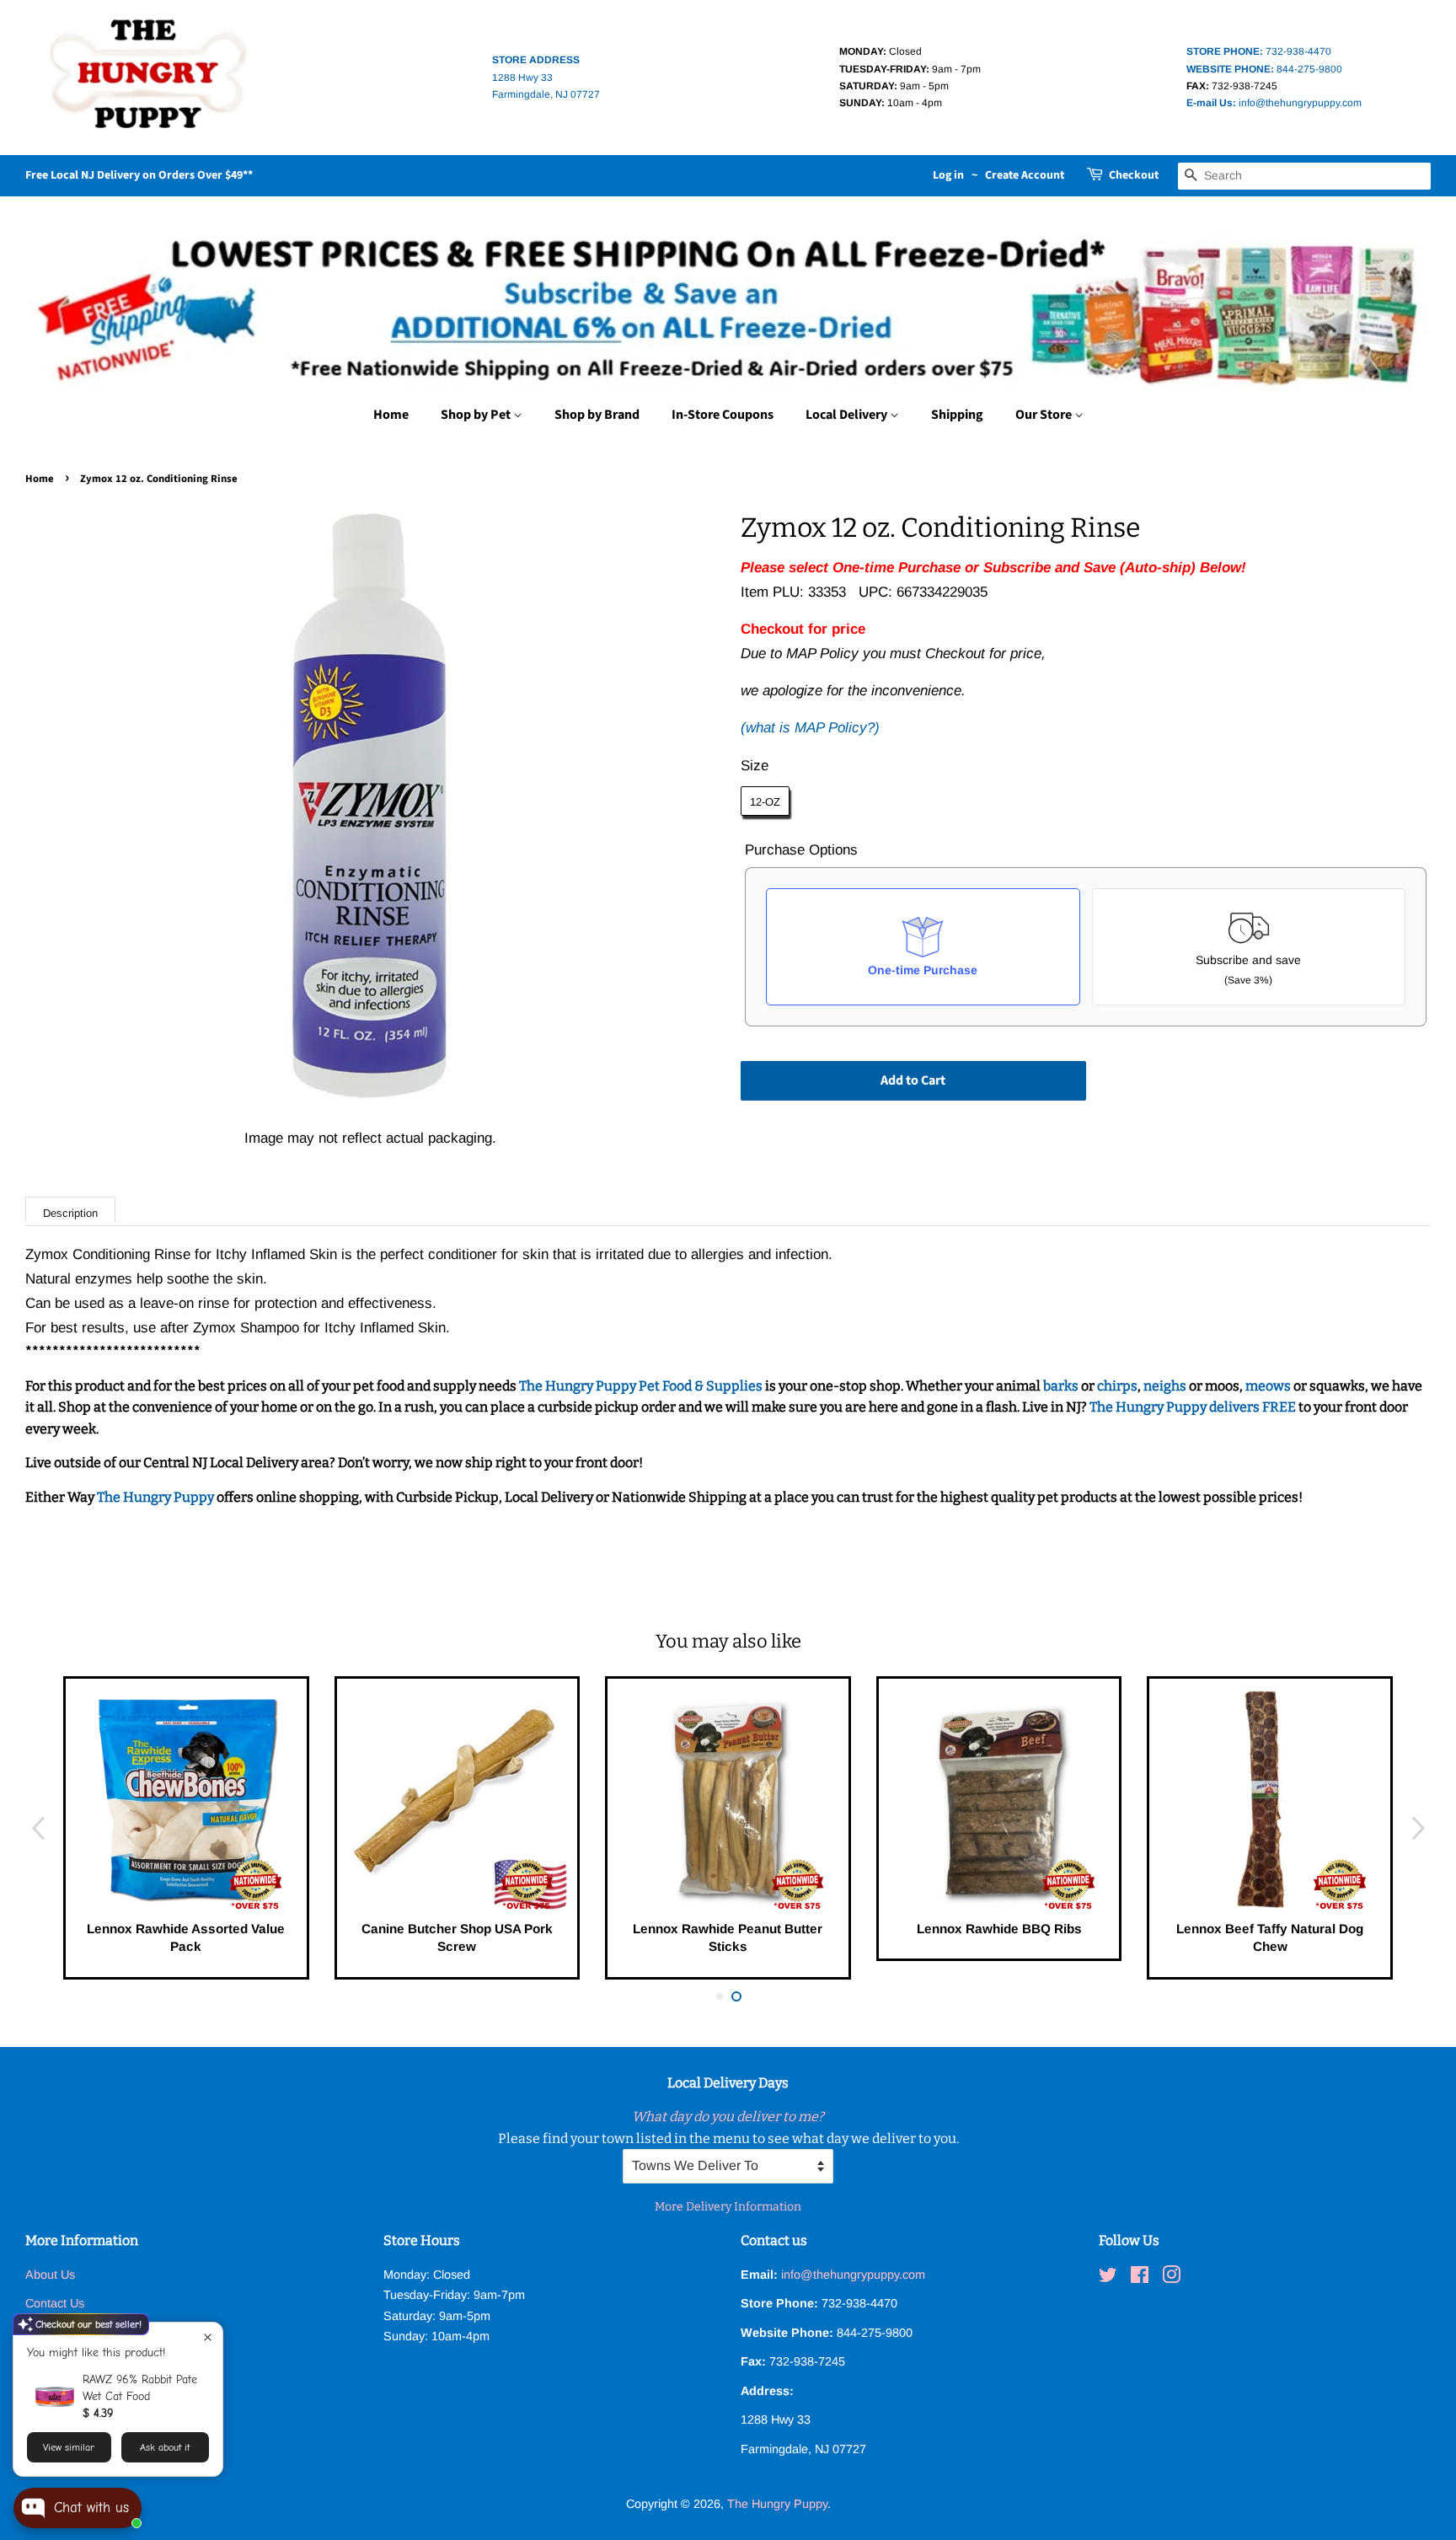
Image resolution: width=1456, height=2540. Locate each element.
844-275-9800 (1264, 69)
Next (1418, 1827)
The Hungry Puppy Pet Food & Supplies (641, 1386)
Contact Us (55, 2303)
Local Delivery (848, 415)
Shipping (957, 415)
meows (1268, 1386)
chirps (1117, 1386)
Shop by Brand (597, 415)
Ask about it (165, 2447)
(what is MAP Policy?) (810, 728)
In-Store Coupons (723, 415)
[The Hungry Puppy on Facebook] (1140, 2278)
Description (70, 1213)
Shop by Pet (477, 415)
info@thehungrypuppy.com (1274, 103)
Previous (38, 1827)
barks (1062, 1386)
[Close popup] (208, 2337)
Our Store (1045, 415)
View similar (69, 2447)
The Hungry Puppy (157, 1497)
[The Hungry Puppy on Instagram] (1171, 2278)
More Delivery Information (728, 2207)
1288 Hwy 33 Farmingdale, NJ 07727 (546, 77)
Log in (948, 175)
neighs (1165, 1386)
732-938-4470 (1259, 51)
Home (391, 415)
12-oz (765, 802)
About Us (50, 2275)
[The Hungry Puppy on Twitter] (1108, 2278)
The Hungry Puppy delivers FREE (1194, 1407)
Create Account (1025, 175)
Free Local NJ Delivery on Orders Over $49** (139, 175)
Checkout (1134, 175)
